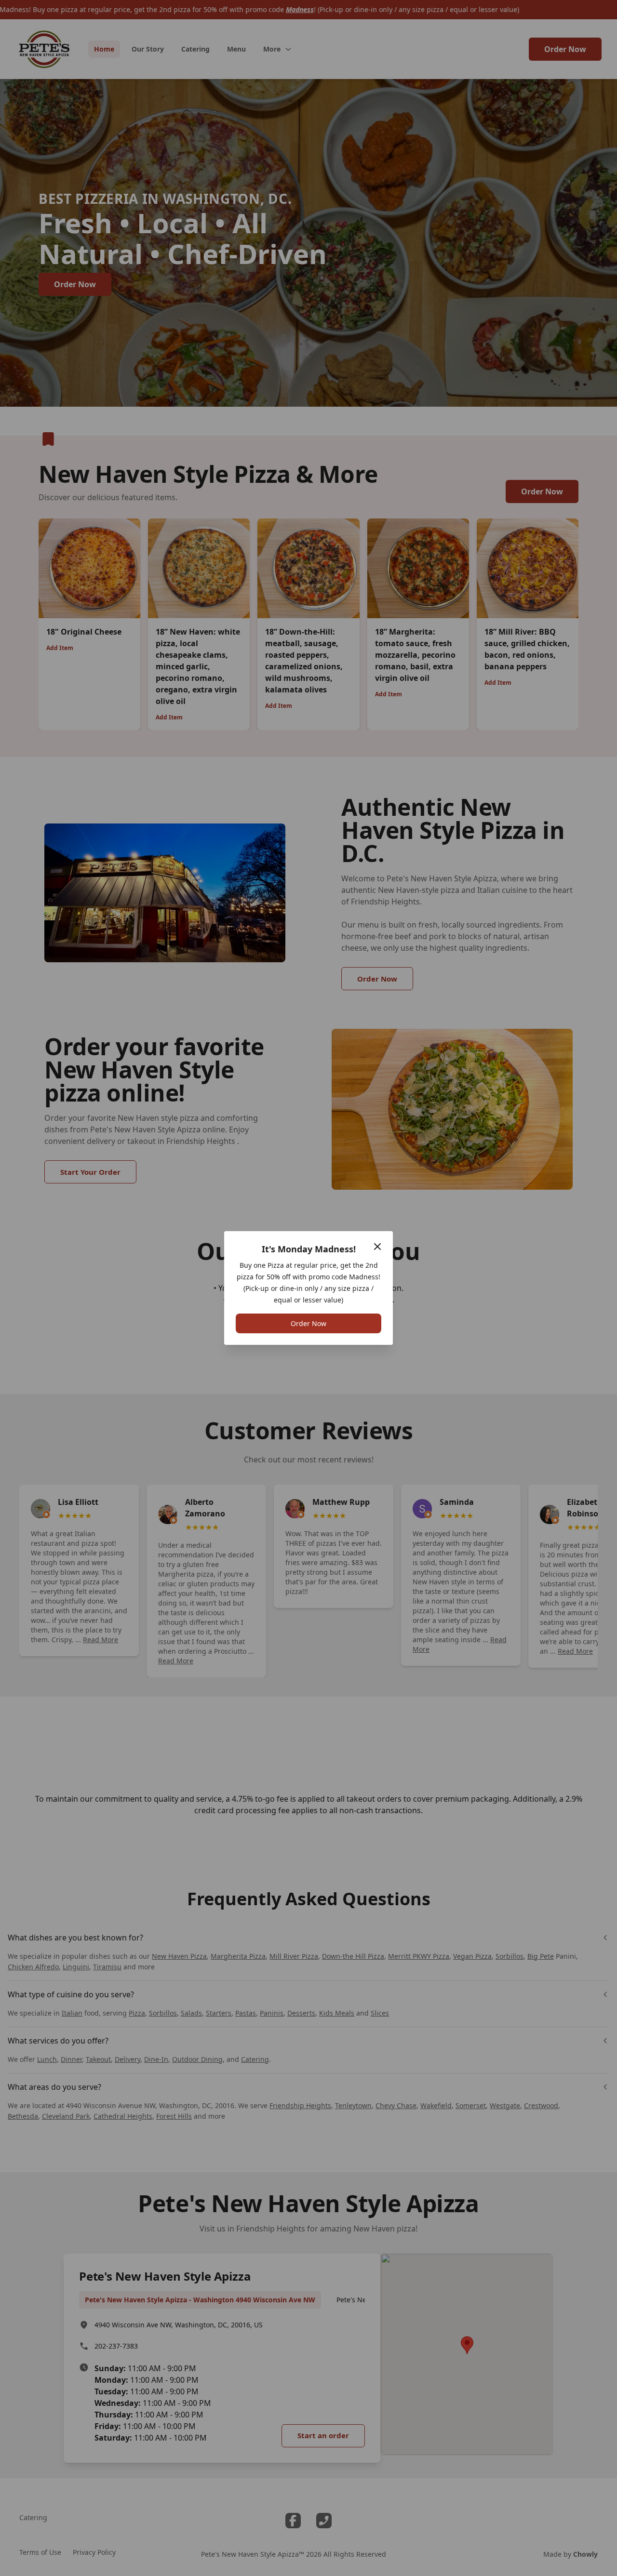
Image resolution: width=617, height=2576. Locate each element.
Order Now (308, 1323)
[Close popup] (377, 1247)
